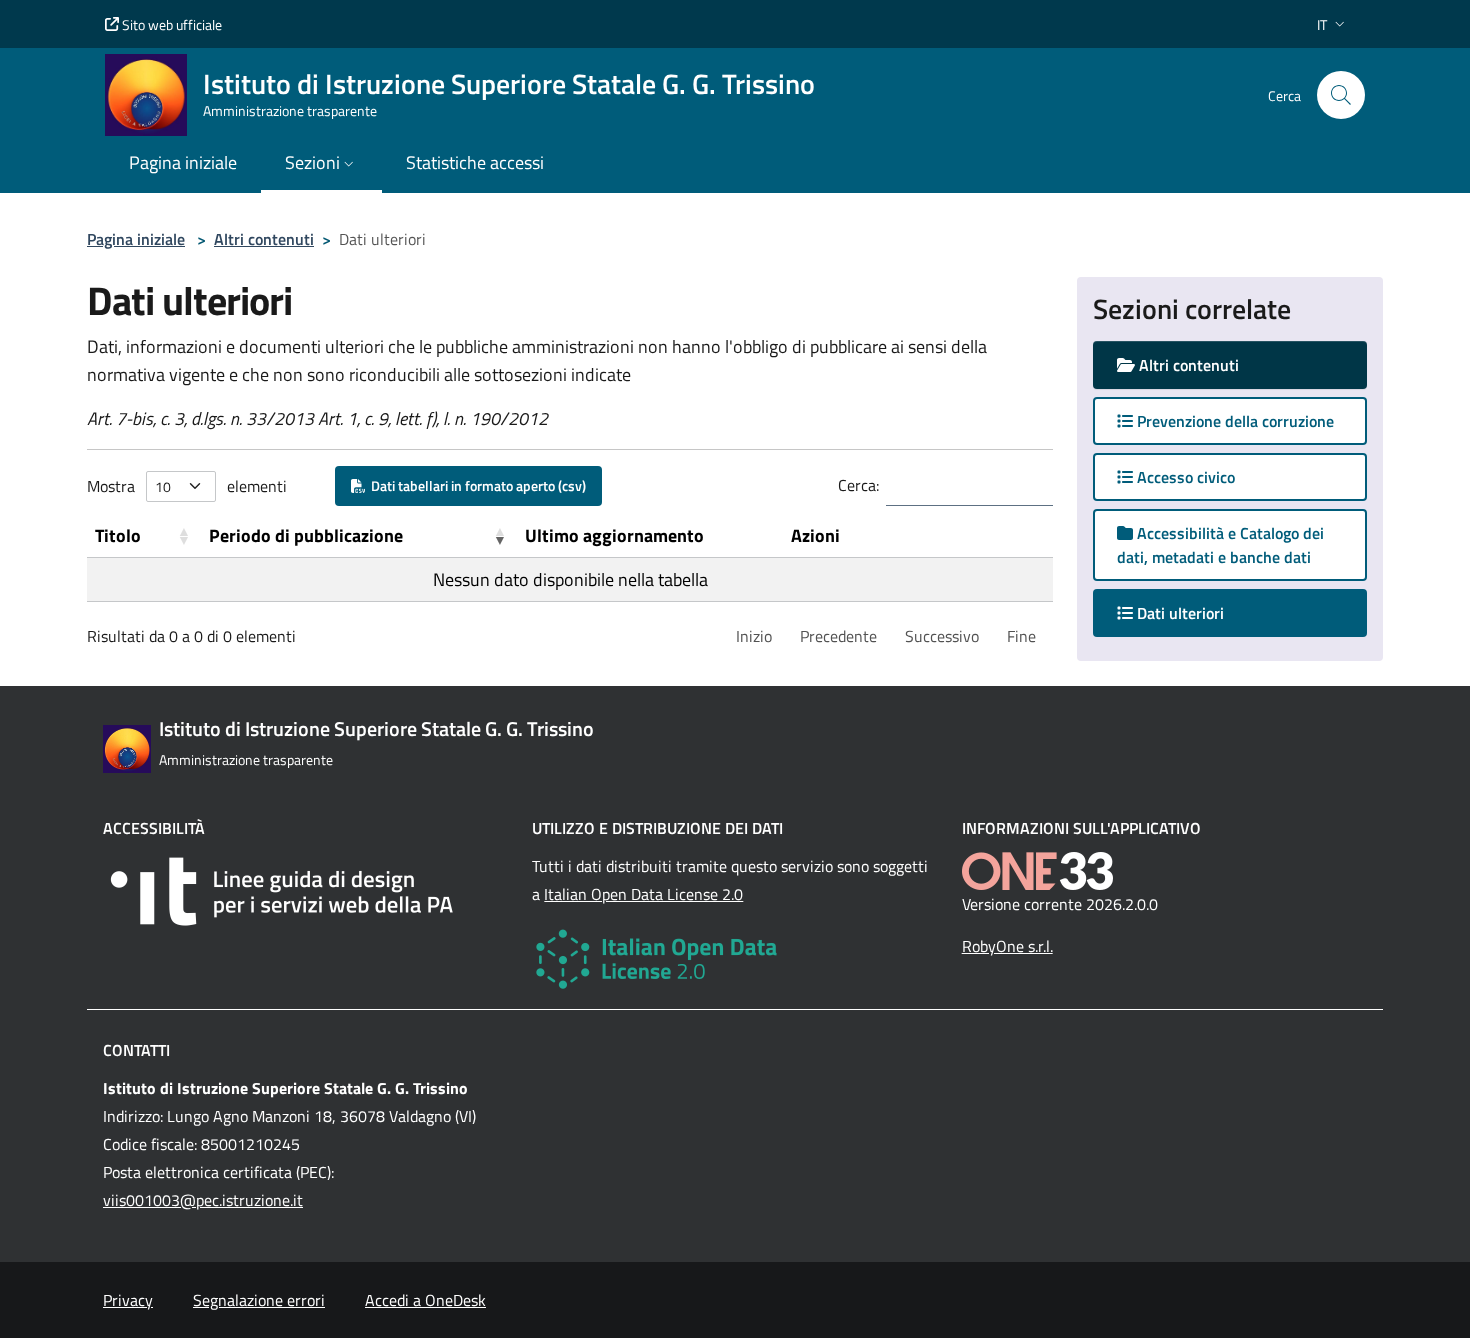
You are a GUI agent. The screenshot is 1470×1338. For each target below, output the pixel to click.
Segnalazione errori (259, 1300)
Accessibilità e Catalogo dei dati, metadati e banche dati (1220, 545)
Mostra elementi (187, 486)
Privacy (128, 1300)
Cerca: (858, 485)
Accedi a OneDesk (425, 1300)
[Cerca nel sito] (1341, 95)
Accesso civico (1184, 477)
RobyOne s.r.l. (1007, 946)
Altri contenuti (264, 239)
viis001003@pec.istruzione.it (203, 1200)
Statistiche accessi (475, 162)
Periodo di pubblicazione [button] (306, 535)
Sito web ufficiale (170, 24)
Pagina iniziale (136, 239)
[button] (1333, 24)
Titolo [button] (118, 535)
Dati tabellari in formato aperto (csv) (475, 485)
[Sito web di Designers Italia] (305, 891)
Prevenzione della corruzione (1233, 421)
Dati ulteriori (1198, 612)
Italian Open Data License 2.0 (643, 894)
